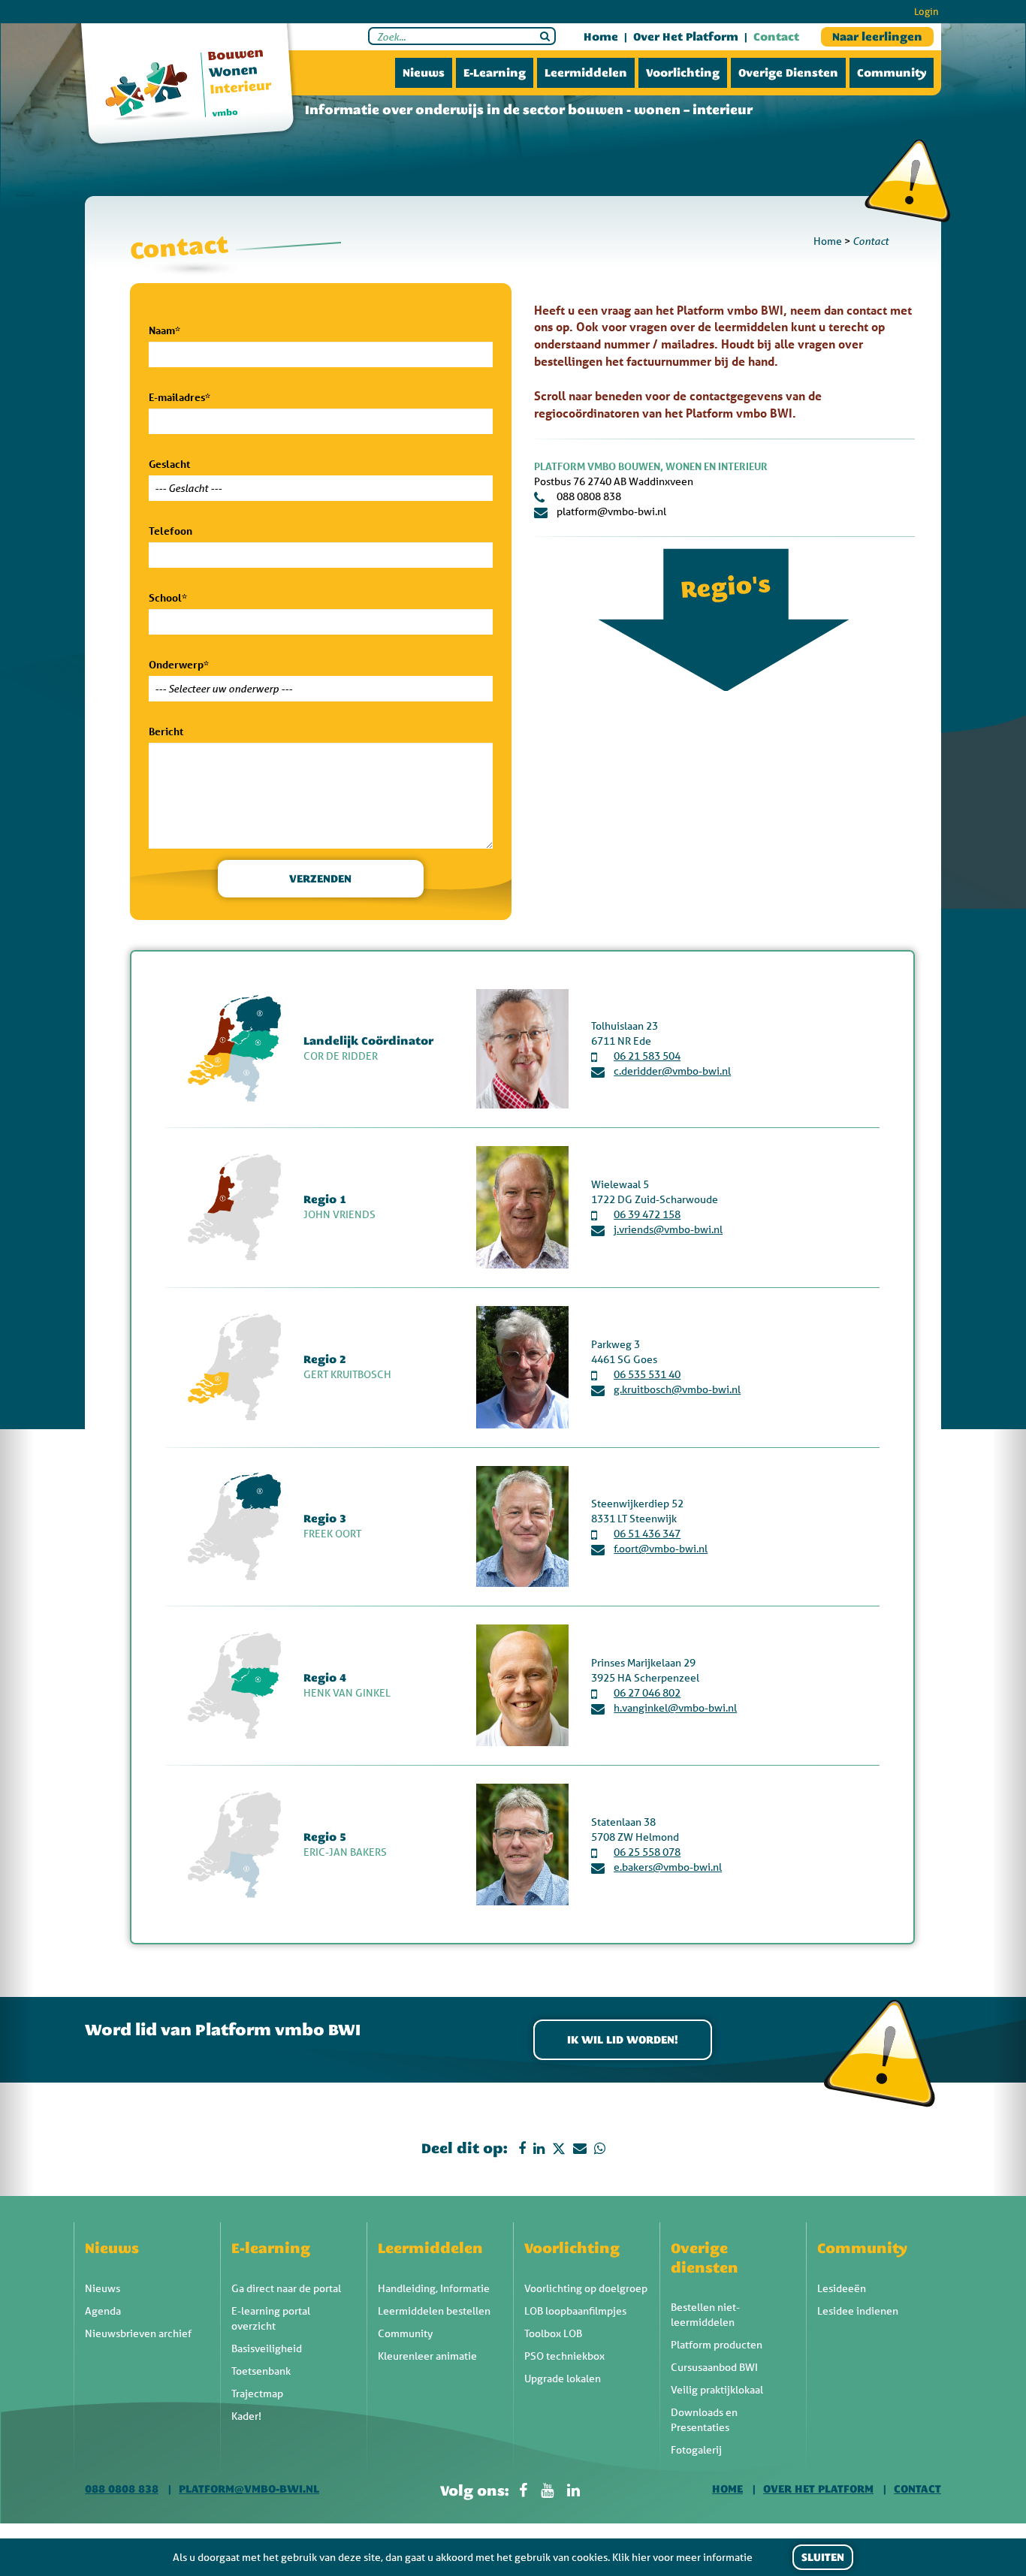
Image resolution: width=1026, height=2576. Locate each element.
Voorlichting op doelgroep (586, 2288)
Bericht (166, 731)
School (168, 597)
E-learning (495, 73)
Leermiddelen (586, 73)
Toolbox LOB (553, 2333)
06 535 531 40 (647, 1374)
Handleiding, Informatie (434, 2288)
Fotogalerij (696, 2450)
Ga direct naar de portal (286, 2288)
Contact (776, 37)
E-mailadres (180, 397)
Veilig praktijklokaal (717, 2390)
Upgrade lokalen (563, 2378)
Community (892, 73)
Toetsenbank (261, 2371)
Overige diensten (788, 73)
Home (601, 37)
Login (926, 12)
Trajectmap (257, 2394)
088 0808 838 (589, 496)
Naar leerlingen (877, 37)
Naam (164, 330)
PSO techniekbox (564, 2356)
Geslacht (169, 464)
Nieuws (424, 73)
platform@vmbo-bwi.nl (611, 511)
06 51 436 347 (647, 1534)
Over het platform (686, 37)
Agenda (103, 2311)
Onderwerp (179, 664)
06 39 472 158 (647, 1214)
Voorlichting (683, 73)
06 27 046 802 (647, 1693)
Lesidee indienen (858, 2311)
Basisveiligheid (267, 2348)
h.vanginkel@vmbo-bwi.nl (675, 1708)
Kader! (246, 2416)
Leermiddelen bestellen (434, 2311)
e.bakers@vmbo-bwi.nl (668, 1867)
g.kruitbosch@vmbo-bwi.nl (677, 1389)
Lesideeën (842, 2288)
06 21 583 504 (647, 1056)
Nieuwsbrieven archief (138, 2333)
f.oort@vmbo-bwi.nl (661, 1549)
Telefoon (170, 531)
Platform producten (717, 2345)
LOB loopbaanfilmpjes (575, 2311)
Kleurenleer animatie (427, 2356)
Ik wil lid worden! (623, 2040)
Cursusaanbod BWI (714, 2367)
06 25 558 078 (647, 1852)
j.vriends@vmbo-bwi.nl (668, 1229)
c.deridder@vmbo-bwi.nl (672, 1071)
